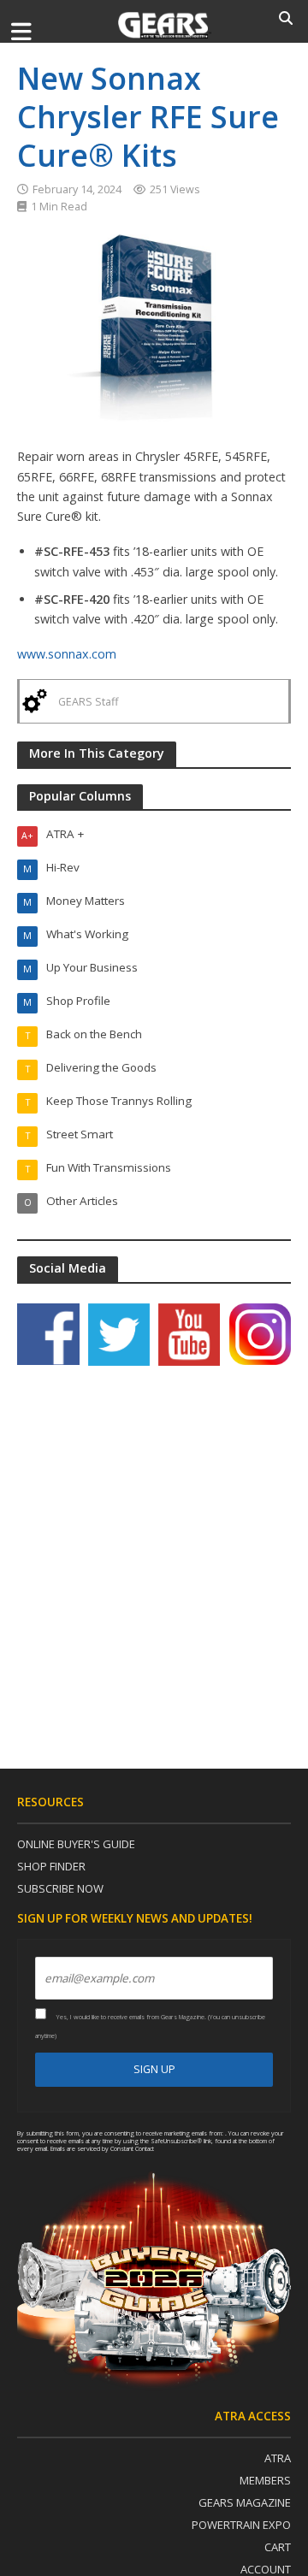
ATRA (278, 2458)
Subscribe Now (60, 1888)
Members (265, 2480)
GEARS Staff (88, 702)
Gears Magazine (245, 2502)
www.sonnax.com (67, 654)
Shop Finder (51, 1866)
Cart (278, 2547)
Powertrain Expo (241, 2525)
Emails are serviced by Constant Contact (102, 2148)
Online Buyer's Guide (76, 1844)
